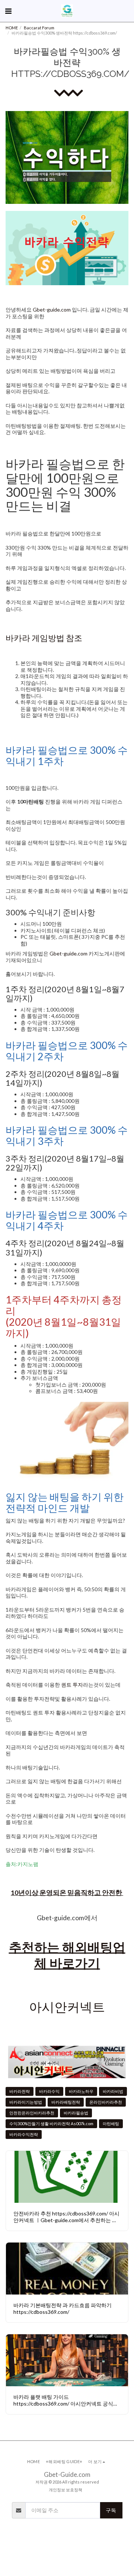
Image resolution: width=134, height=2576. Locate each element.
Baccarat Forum (39, 28)
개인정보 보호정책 (66, 2490)
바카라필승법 (76, 2113)
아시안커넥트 (67, 2007)
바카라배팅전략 (66, 2102)
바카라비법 (113, 2091)
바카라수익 (49, 2091)
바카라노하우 (81, 2091)
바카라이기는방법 (26, 2102)
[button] (8, 11)
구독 (111, 2510)
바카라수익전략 (24, 2134)
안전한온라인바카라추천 (32, 2113)
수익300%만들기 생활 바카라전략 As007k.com (51, 2124)
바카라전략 (20, 2091)
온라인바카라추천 (106, 2102)
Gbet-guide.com (52, 310)
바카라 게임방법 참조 (44, 638)
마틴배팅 (111, 2124)
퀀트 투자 (72, 1685)
